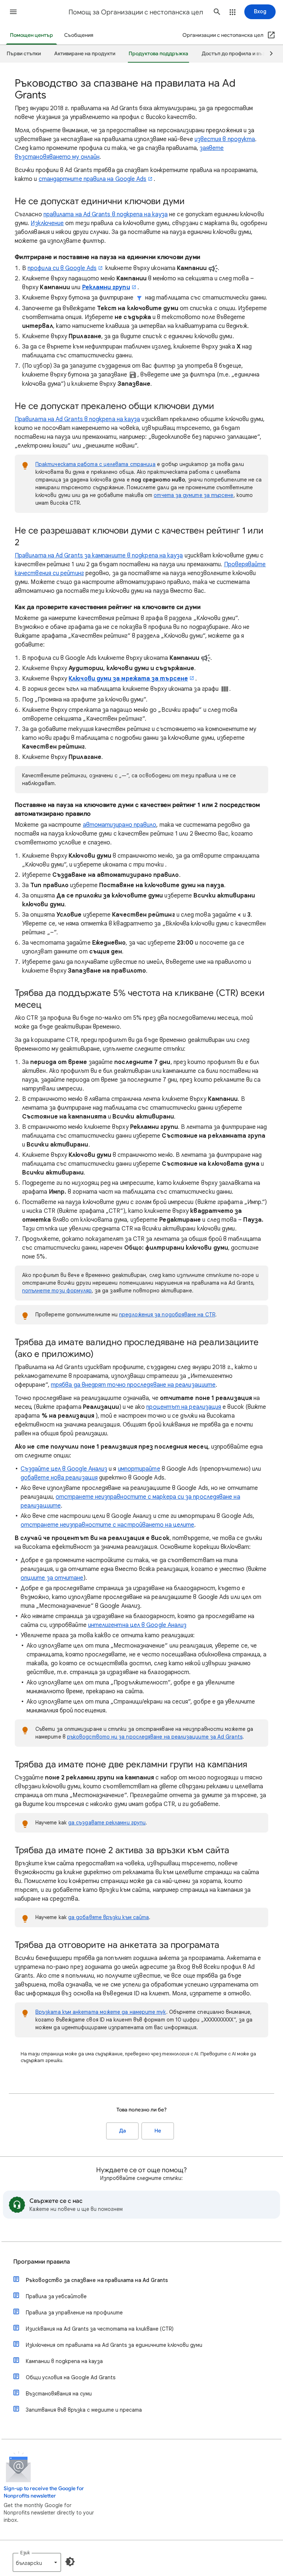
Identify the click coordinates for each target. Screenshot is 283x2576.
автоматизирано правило (120, 825)
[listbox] (37, 2562)
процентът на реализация (184, 1407)
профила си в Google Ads (62, 268)
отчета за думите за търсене (193, 495)
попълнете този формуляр (57, 1291)
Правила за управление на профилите (74, 2313)
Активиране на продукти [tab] (85, 54)
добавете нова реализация (59, 1478)
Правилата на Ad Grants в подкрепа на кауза (77, 419)
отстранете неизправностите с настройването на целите (107, 1525)
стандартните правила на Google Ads (93, 179)
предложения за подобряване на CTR (167, 1315)
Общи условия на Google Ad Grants (71, 2377)
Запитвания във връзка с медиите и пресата (84, 2410)
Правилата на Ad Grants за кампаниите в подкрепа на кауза (99, 556)
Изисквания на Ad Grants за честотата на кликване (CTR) (100, 2329)
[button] (13, 12)
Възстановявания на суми (59, 2394)
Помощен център (32, 35)
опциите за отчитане (52, 1578)
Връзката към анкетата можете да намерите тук (101, 2012)
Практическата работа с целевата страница (95, 464)
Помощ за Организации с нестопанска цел (136, 12)
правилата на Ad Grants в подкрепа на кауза (106, 214)
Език (25, 2553)
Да (123, 2131)
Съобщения (79, 35)
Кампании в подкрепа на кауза (64, 2361)
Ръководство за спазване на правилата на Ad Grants (97, 2280)
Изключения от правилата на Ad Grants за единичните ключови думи (114, 2345)
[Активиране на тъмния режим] (70, 2562)
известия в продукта (225, 139)
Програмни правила (42, 2262)
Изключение (47, 223)
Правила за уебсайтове (56, 2296)
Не (158, 2131)
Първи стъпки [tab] (24, 54)
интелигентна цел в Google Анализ (137, 1625)
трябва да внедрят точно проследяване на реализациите (133, 1385)
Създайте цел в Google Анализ (64, 1469)
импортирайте (139, 1469)
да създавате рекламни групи (107, 1823)
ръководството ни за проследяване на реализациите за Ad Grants (155, 1737)
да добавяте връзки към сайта (109, 1917)
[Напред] (268, 54)
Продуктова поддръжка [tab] (158, 54)
